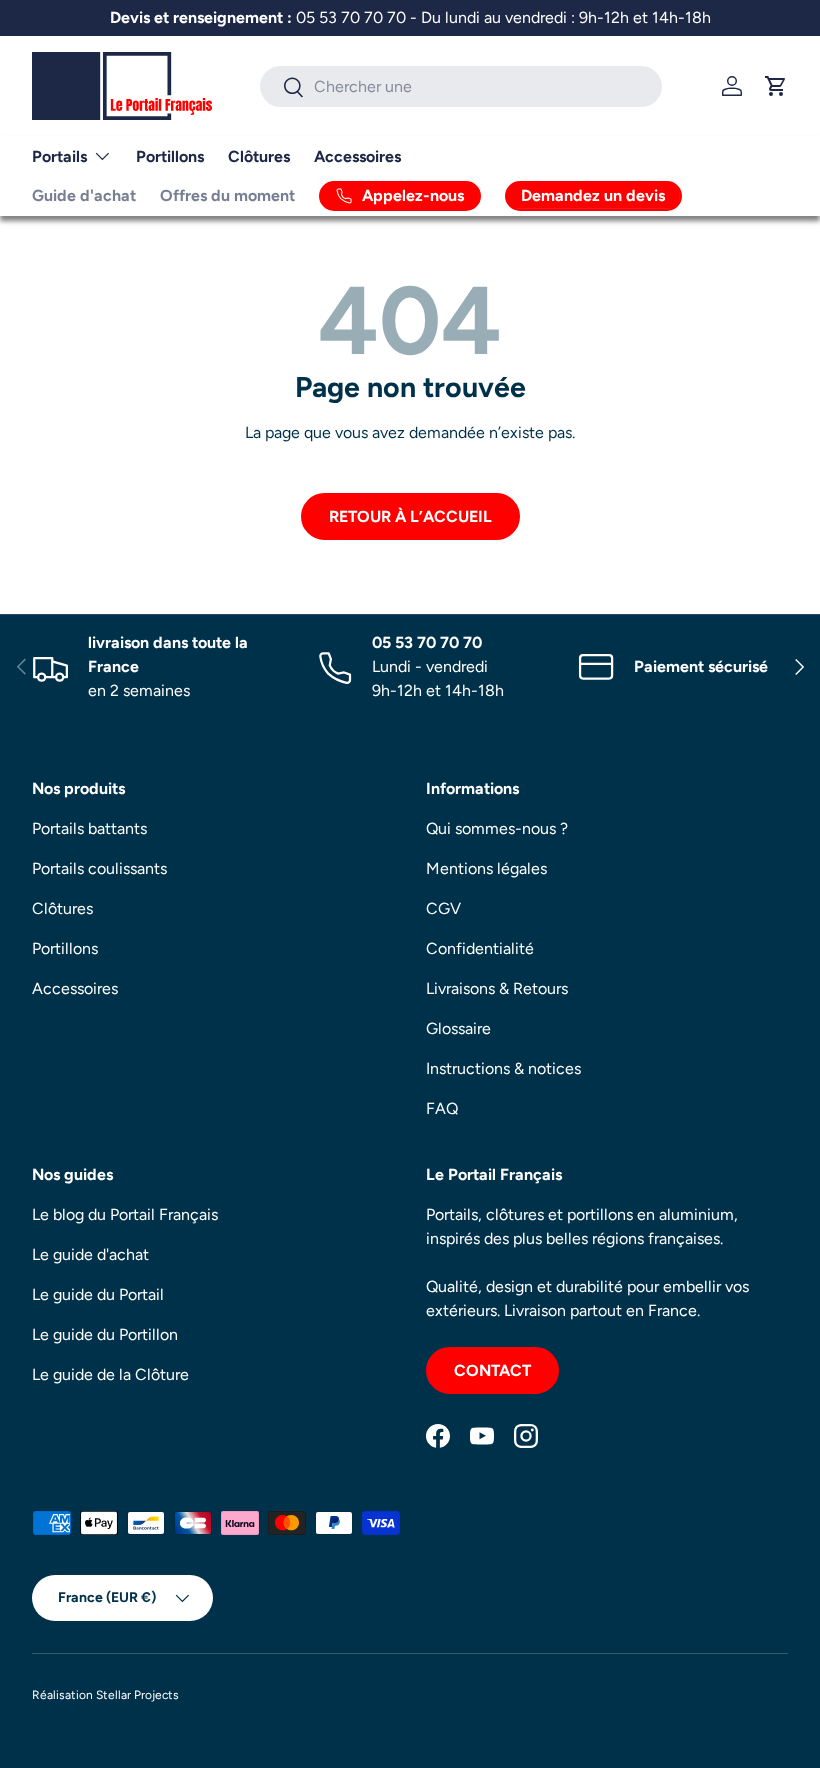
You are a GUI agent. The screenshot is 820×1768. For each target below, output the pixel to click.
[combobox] (461, 86)
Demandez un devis (593, 195)
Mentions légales (486, 868)
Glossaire (458, 1028)
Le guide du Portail (98, 1294)
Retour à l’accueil (410, 516)
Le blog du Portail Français (125, 1214)
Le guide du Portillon (105, 1334)
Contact (492, 1370)
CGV (443, 908)
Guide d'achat (84, 195)
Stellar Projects (137, 1695)
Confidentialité (480, 948)
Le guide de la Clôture (110, 1374)
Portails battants (89, 828)
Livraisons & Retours (497, 988)
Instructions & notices (503, 1068)
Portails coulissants (99, 868)
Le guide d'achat (90, 1254)
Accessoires (357, 156)
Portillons (170, 156)
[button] (776, 86)
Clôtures (259, 156)
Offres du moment (227, 195)
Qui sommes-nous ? (497, 828)
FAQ (442, 1108)
